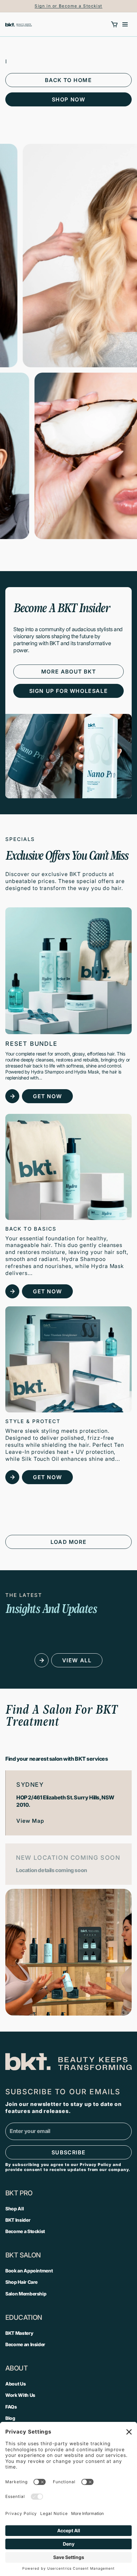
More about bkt (68, 672)
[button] (114, 24)
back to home (68, 80)
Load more (68, 1542)
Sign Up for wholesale (69, 691)
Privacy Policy (96, 2165)
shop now (69, 99)
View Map (30, 1821)
